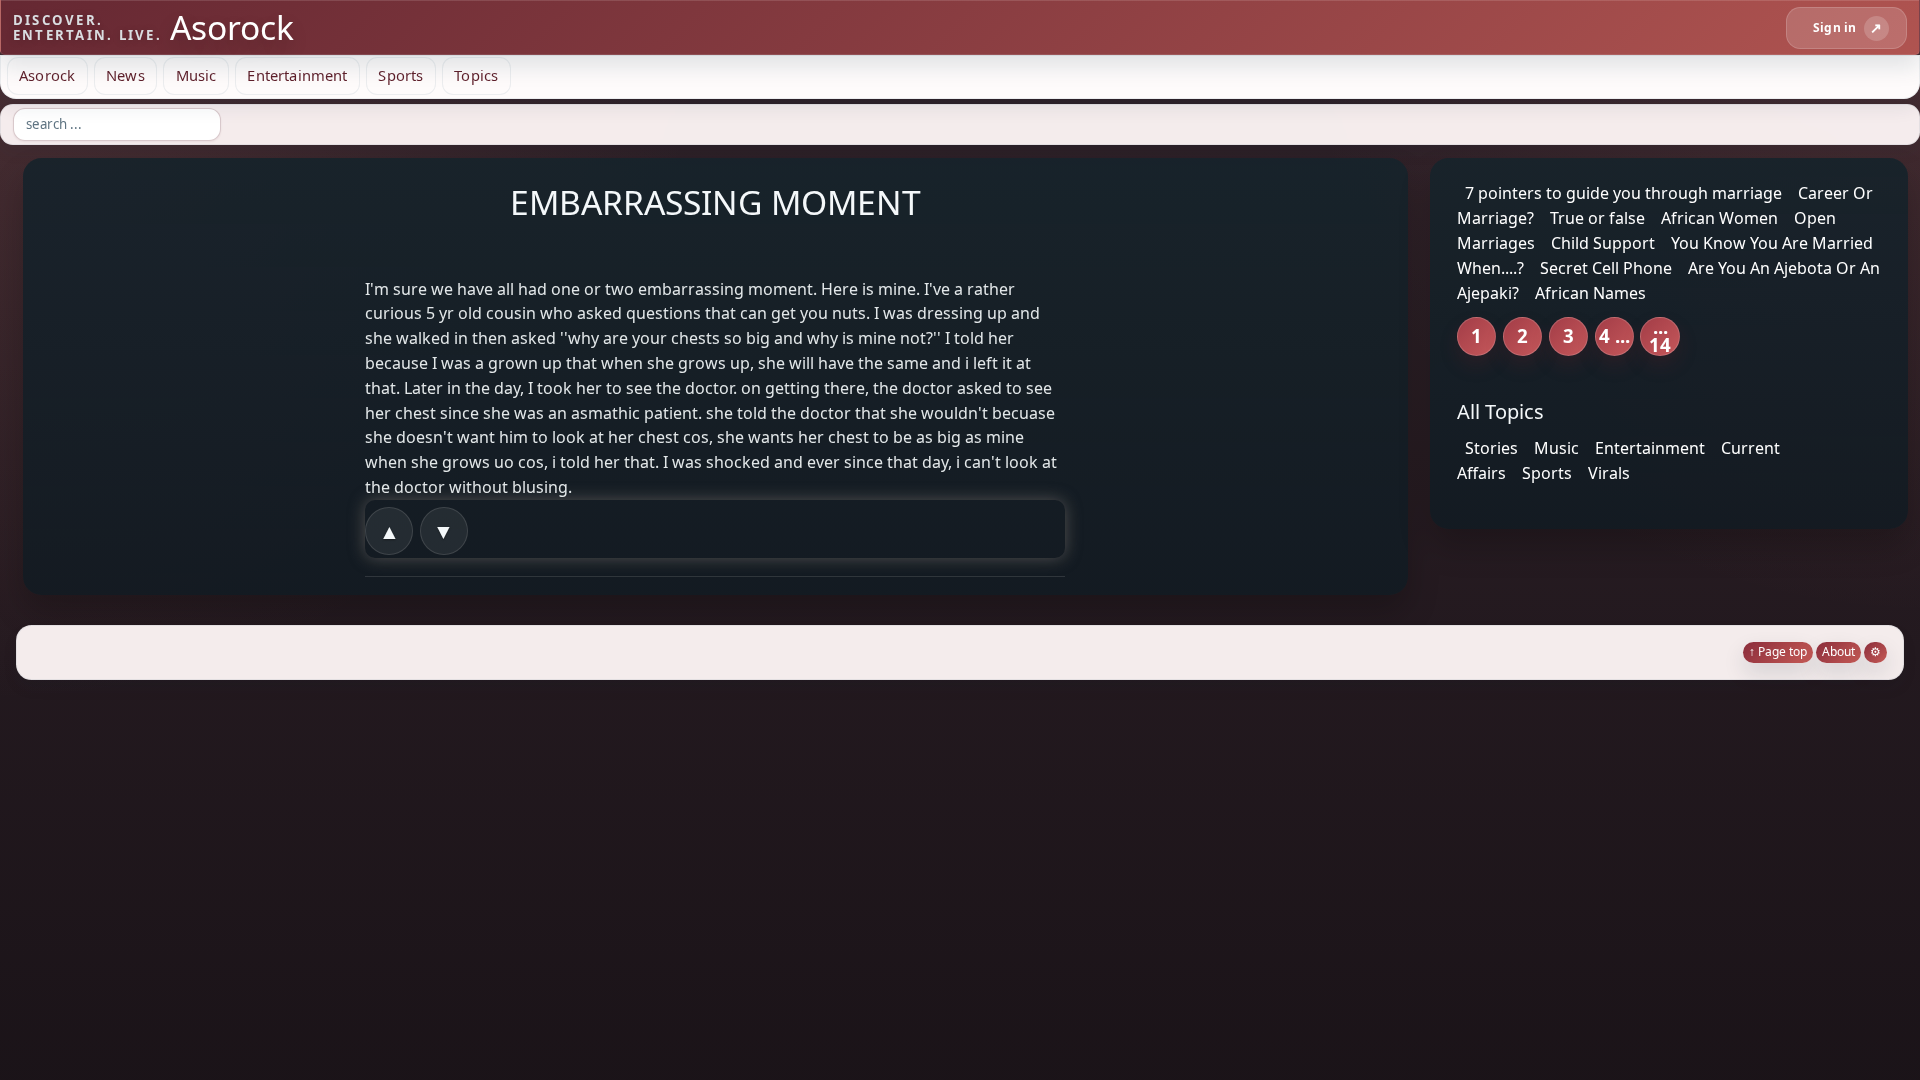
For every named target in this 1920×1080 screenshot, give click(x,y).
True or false (1597, 218)
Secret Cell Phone (1606, 268)
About (1838, 651)
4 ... (1614, 335)
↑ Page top (1778, 651)
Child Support (1603, 243)
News (125, 75)
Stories (1491, 448)
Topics (476, 75)
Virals (1609, 473)
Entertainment (297, 75)
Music (196, 75)
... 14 (1660, 336)
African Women (1719, 218)
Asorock (47, 75)
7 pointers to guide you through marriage (1623, 193)
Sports (400, 75)
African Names (1590, 292)
